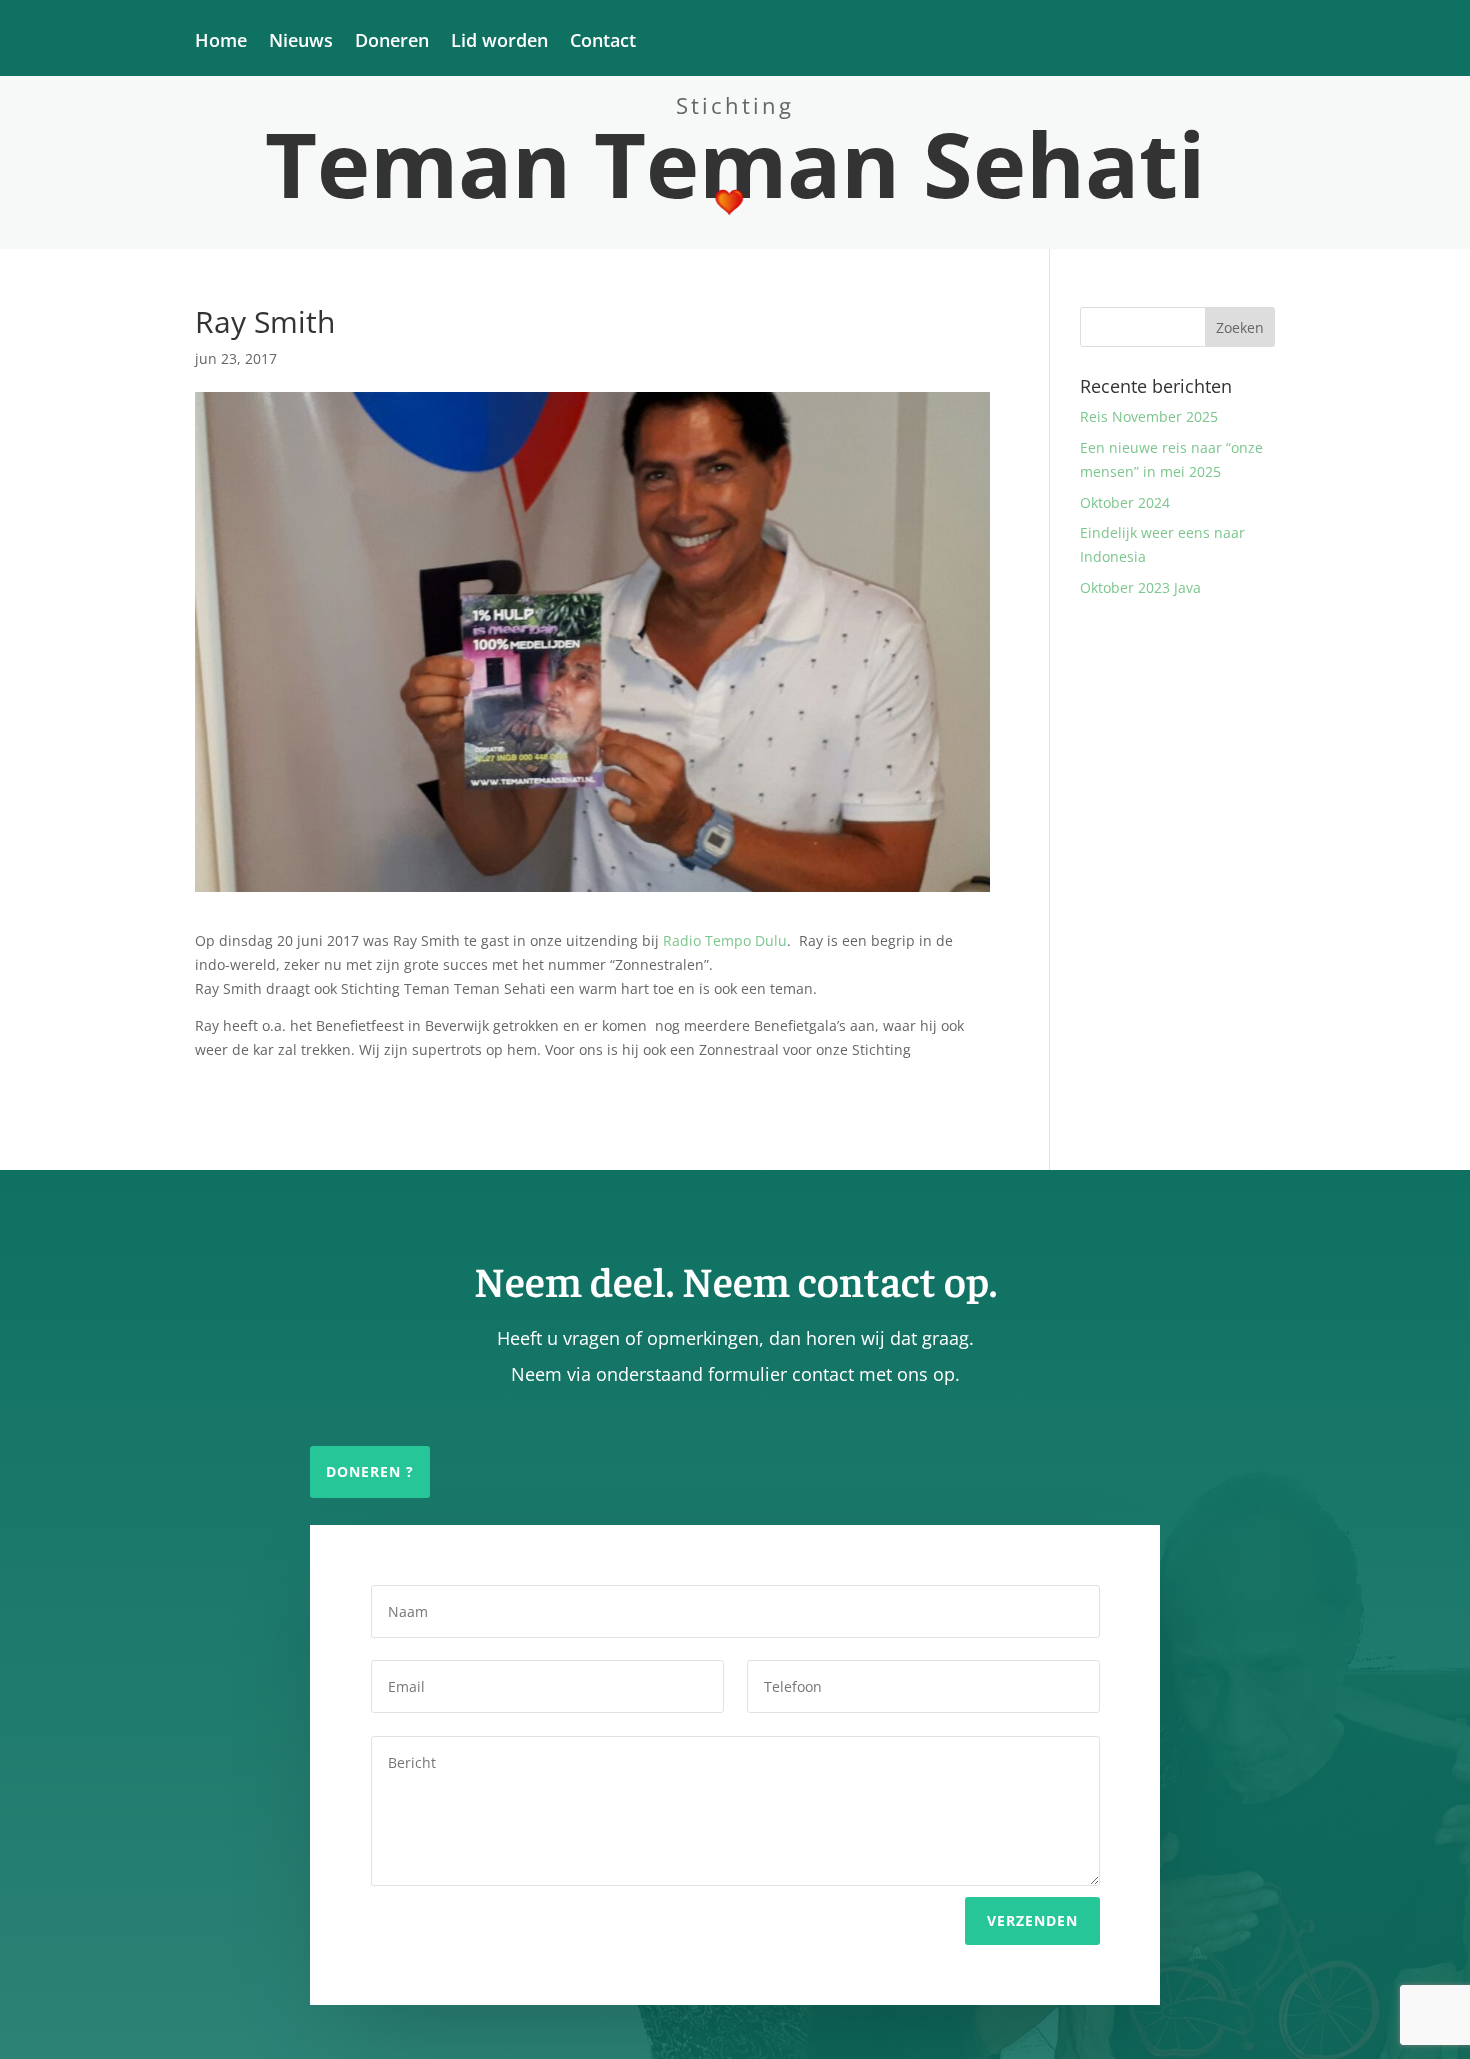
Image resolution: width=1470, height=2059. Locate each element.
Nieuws (301, 42)
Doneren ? (370, 1471)
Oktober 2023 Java (1140, 587)
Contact (603, 42)
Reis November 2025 (1149, 416)
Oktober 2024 (1125, 502)
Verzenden (1032, 1920)
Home (221, 42)
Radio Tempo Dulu (725, 940)
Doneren (392, 42)
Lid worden (499, 42)
